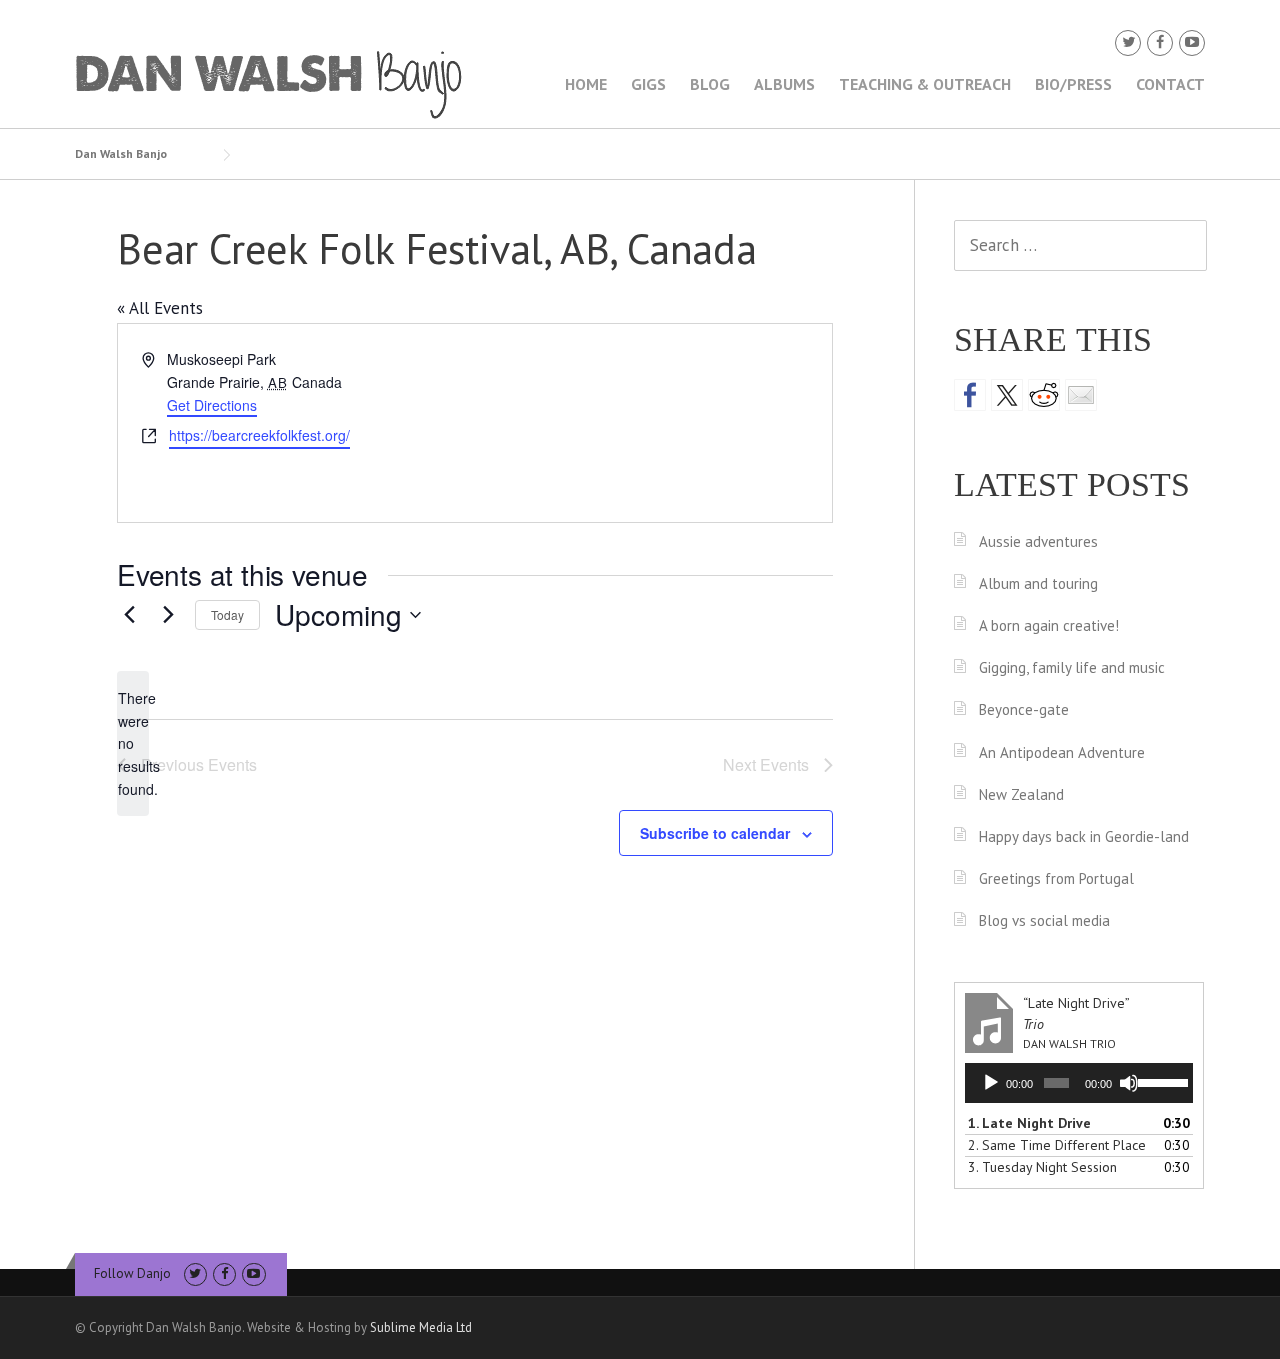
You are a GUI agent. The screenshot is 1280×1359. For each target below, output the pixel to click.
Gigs (648, 84)
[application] (1079, 1083)
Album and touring (1038, 583)
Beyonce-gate (1024, 709)
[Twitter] (1128, 42)
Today (227, 614)
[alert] (133, 743)
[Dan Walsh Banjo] (270, 83)
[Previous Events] (129, 615)
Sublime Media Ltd (421, 1327)
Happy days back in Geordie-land (1084, 836)
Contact (1170, 84)
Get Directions (212, 405)
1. (1029, 1123)
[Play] (991, 1083)
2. (1057, 1145)
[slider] (1160, 1081)
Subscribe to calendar (715, 833)
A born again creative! (1049, 625)
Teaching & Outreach (925, 84)
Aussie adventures (1038, 541)
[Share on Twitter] (1007, 395)
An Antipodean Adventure (1062, 752)
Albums (784, 84)
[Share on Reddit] (1044, 395)
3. (1042, 1167)
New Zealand (1021, 794)
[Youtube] (1192, 42)
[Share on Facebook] (970, 395)
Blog (710, 84)
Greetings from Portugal (1056, 878)
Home (586, 84)
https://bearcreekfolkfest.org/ (259, 435)
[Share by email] (1081, 395)
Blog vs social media (1044, 920)
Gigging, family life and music (1072, 667)
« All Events (160, 308)
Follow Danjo (132, 1273)
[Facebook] (1160, 42)
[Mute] (1129, 1083)
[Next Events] (168, 615)
